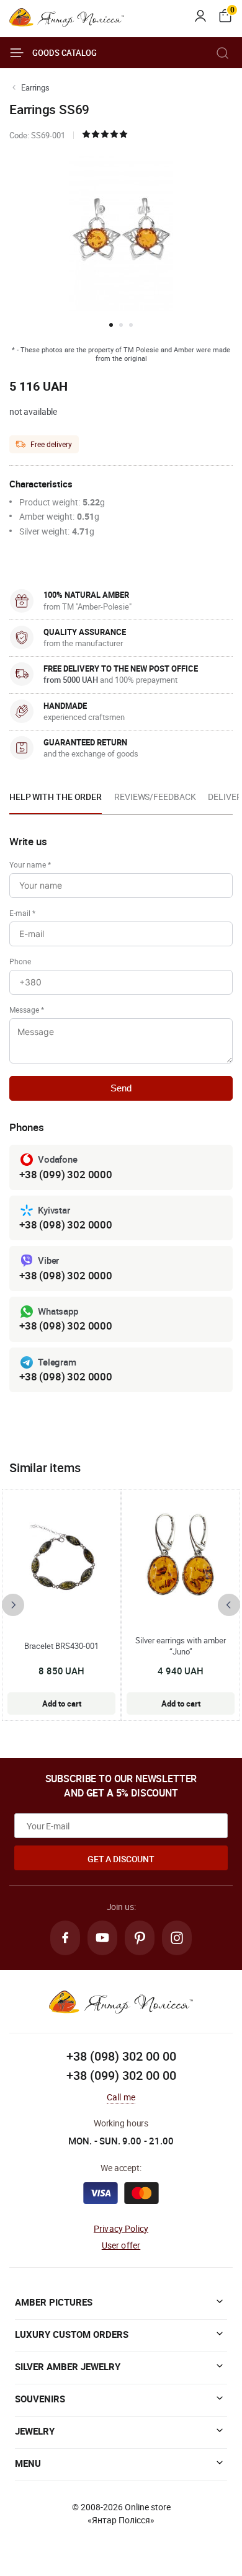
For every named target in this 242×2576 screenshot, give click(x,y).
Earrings (35, 87)
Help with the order (56, 797)
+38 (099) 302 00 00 (121, 2075)
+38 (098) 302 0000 (66, 1224)
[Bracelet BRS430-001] (61, 1558)
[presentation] (13, 1605)
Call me (121, 2097)
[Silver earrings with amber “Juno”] (181, 1558)
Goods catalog (65, 53)
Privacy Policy (121, 2228)
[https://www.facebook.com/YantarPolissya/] (65, 1938)
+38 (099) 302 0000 (66, 1174)
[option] (56, 801)
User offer (121, 2245)
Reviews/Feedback (155, 797)
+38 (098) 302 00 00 (121, 2056)
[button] (111, 325)
